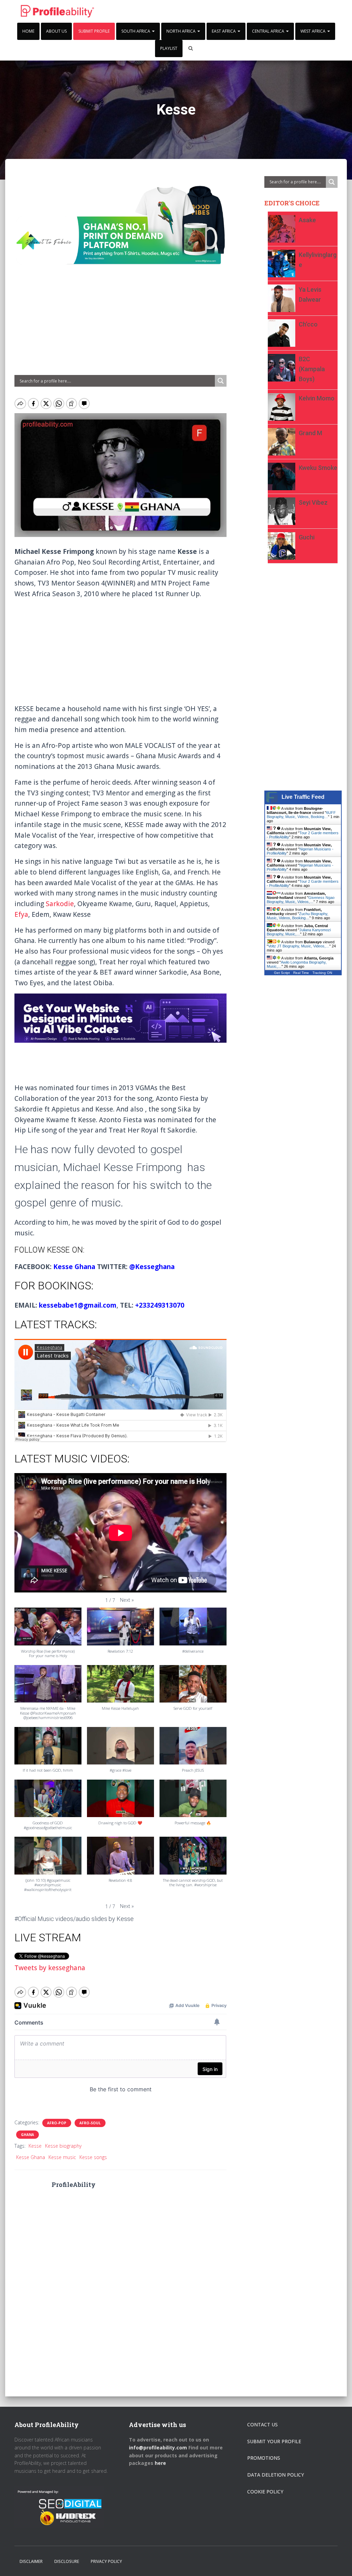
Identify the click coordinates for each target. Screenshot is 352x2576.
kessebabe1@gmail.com (78, 1305)
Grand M (310, 433)
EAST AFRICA (224, 31)
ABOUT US (56, 31)
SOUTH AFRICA (136, 31)
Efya (21, 914)
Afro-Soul (90, 2123)
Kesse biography (63, 2146)
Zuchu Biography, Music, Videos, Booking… (298, 916)
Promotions (264, 2458)
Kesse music (62, 2157)
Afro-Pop (57, 2123)
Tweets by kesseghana (50, 1968)
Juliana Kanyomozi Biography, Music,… (299, 932)
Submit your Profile (274, 2441)
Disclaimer (31, 2561)
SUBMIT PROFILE (94, 31)
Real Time (301, 973)
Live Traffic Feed (303, 797)
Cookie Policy (265, 2492)
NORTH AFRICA (181, 31)
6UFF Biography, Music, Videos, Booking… (301, 815)
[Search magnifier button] (221, 381)
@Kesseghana (152, 1267)
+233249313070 (160, 1305)
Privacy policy (106, 2561)
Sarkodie (60, 904)
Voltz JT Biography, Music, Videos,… (299, 946)
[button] (127, 1600)
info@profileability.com (158, 2448)
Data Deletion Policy (276, 2475)
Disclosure (67, 2561)
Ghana (27, 2135)
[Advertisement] (120, 324)
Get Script (282, 973)
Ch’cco (308, 324)
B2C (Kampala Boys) (312, 369)
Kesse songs (93, 2157)
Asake (307, 220)
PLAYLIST (169, 48)
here (161, 2463)
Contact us (262, 2424)
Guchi (307, 537)
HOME (28, 31)
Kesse (35, 2146)
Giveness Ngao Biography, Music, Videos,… (301, 900)
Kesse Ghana (74, 1267)
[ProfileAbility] (57, 11)
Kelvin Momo (317, 398)
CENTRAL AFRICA (269, 31)
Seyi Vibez (313, 502)
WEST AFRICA (313, 31)
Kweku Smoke (318, 468)
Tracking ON (322, 973)
